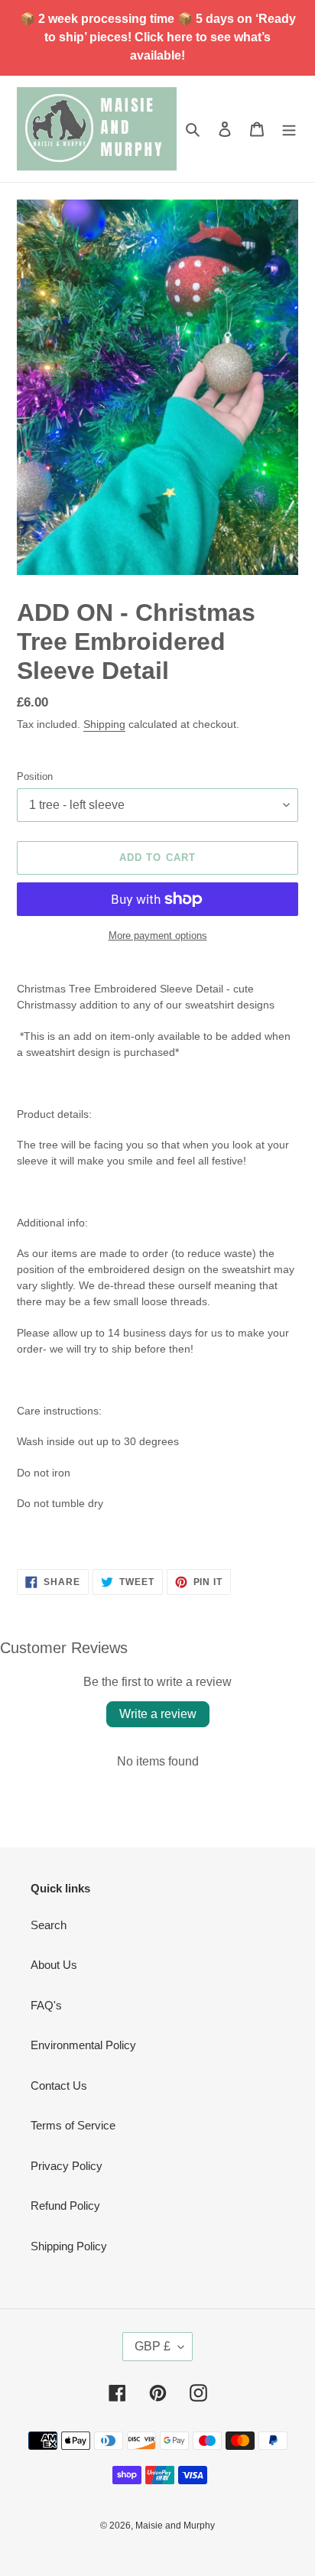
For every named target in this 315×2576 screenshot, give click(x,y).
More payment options (158, 936)
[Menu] (289, 129)
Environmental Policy (83, 2045)
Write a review (158, 1714)
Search (49, 1925)
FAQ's (46, 2005)
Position (35, 776)
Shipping (104, 724)
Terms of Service (73, 2125)
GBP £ (153, 2346)
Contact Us (59, 2085)
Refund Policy (65, 2206)
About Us (54, 1965)
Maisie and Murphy (175, 2526)
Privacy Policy (67, 2166)
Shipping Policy (69, 2246)
